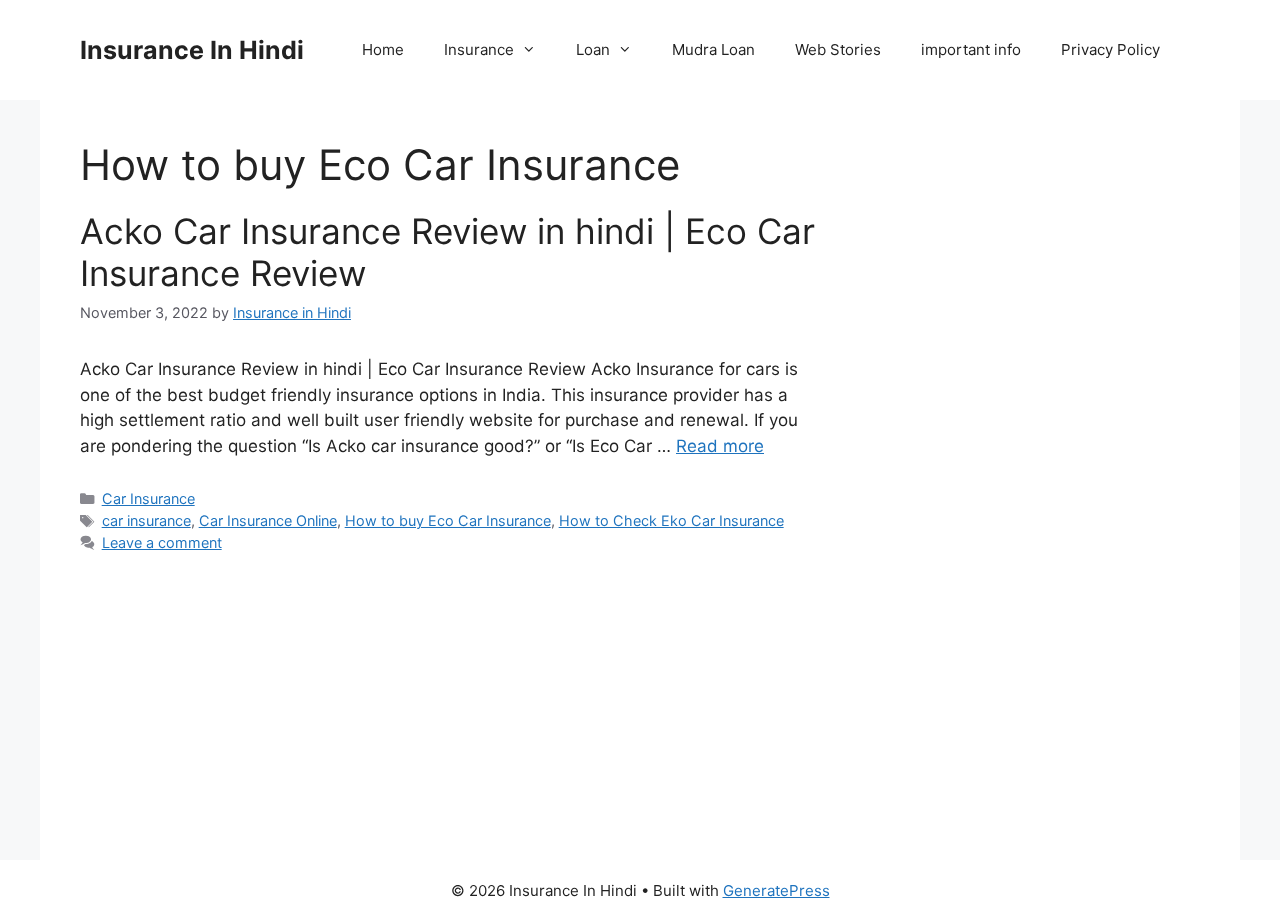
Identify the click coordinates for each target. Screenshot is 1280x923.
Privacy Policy (1110, 49)
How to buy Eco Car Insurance (448, 520)
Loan (593, 49)
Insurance (479, 49)
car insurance (146, 520)
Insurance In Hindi (192, 50)
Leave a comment (162, 542)
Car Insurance (148, 498)
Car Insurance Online (268, 520)
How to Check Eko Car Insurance (671, 520)
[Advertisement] (1032, 480)
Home (383, 49)
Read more (720, 446)
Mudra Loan (713, 49)
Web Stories (838, 49)
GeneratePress (776, 890)
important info (971, 49)
